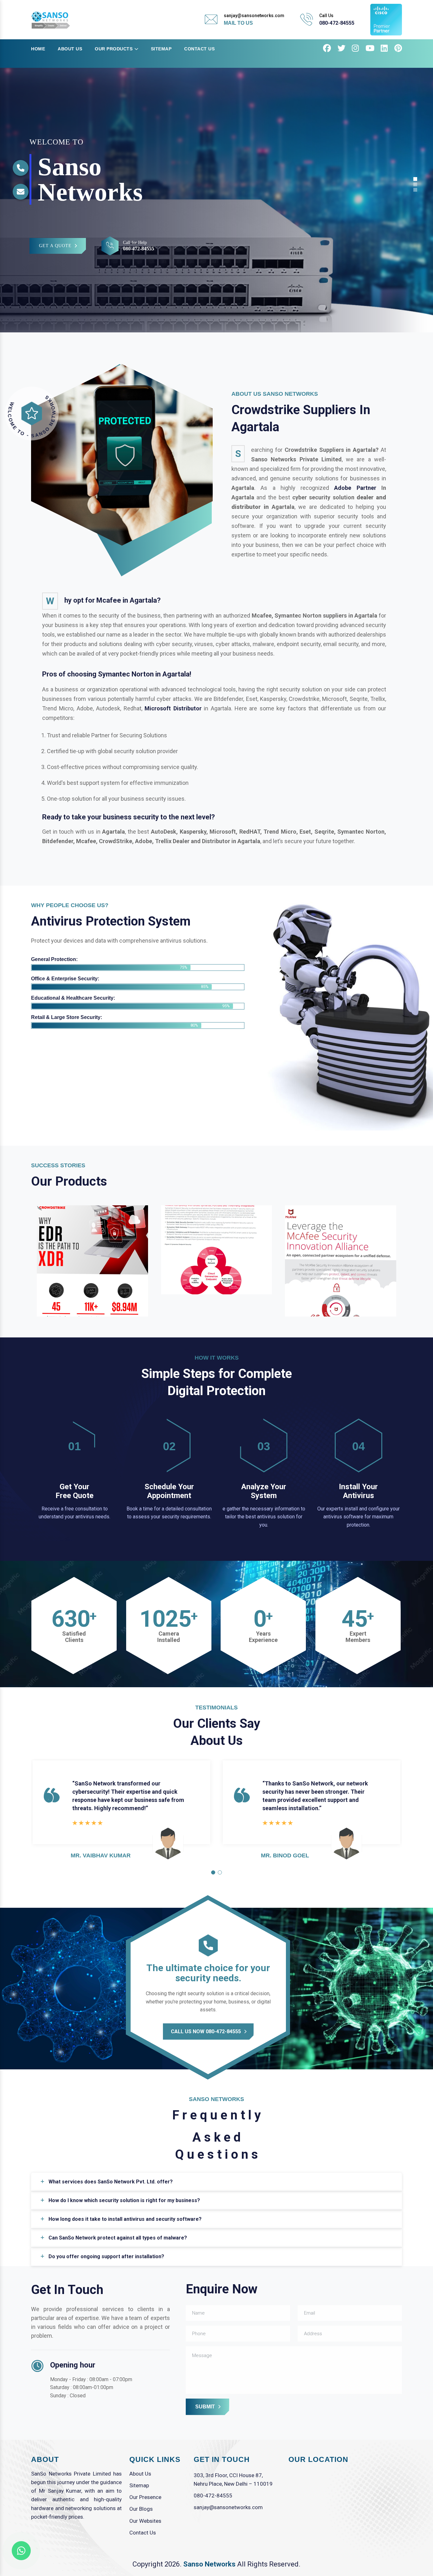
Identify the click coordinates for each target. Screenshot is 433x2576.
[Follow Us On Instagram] (355, 49)
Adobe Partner (355, 488)
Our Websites (145, 2521)
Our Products (114, 49)
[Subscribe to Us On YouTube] (370, 49)
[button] (213, 1872)
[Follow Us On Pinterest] (398, 49)
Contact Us (199, 49)
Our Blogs (141, 2509)
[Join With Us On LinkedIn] (384, 49)
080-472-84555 (337, 23)
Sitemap (161, 49)
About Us (70, 49)
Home (38, 49)
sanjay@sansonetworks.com (228, 2507)
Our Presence (145, 2497)
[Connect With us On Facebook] (327, 49)
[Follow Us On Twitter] (342, 49)
